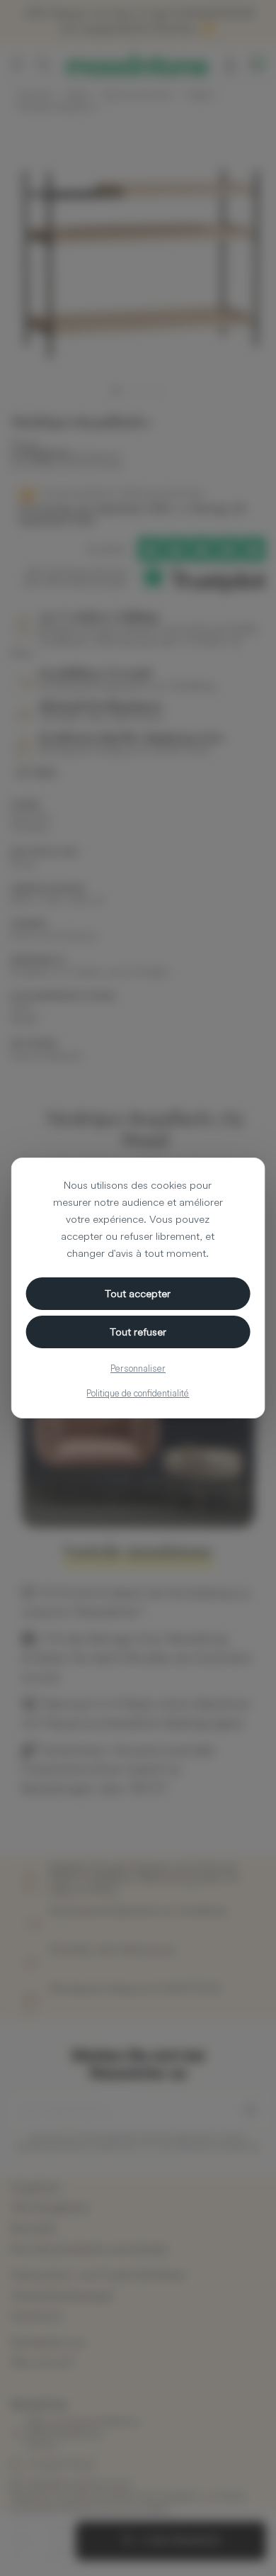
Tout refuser (138, 1332)
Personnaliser (138, 1368)
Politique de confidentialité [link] (138, 1393)
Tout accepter (138, 1293)
